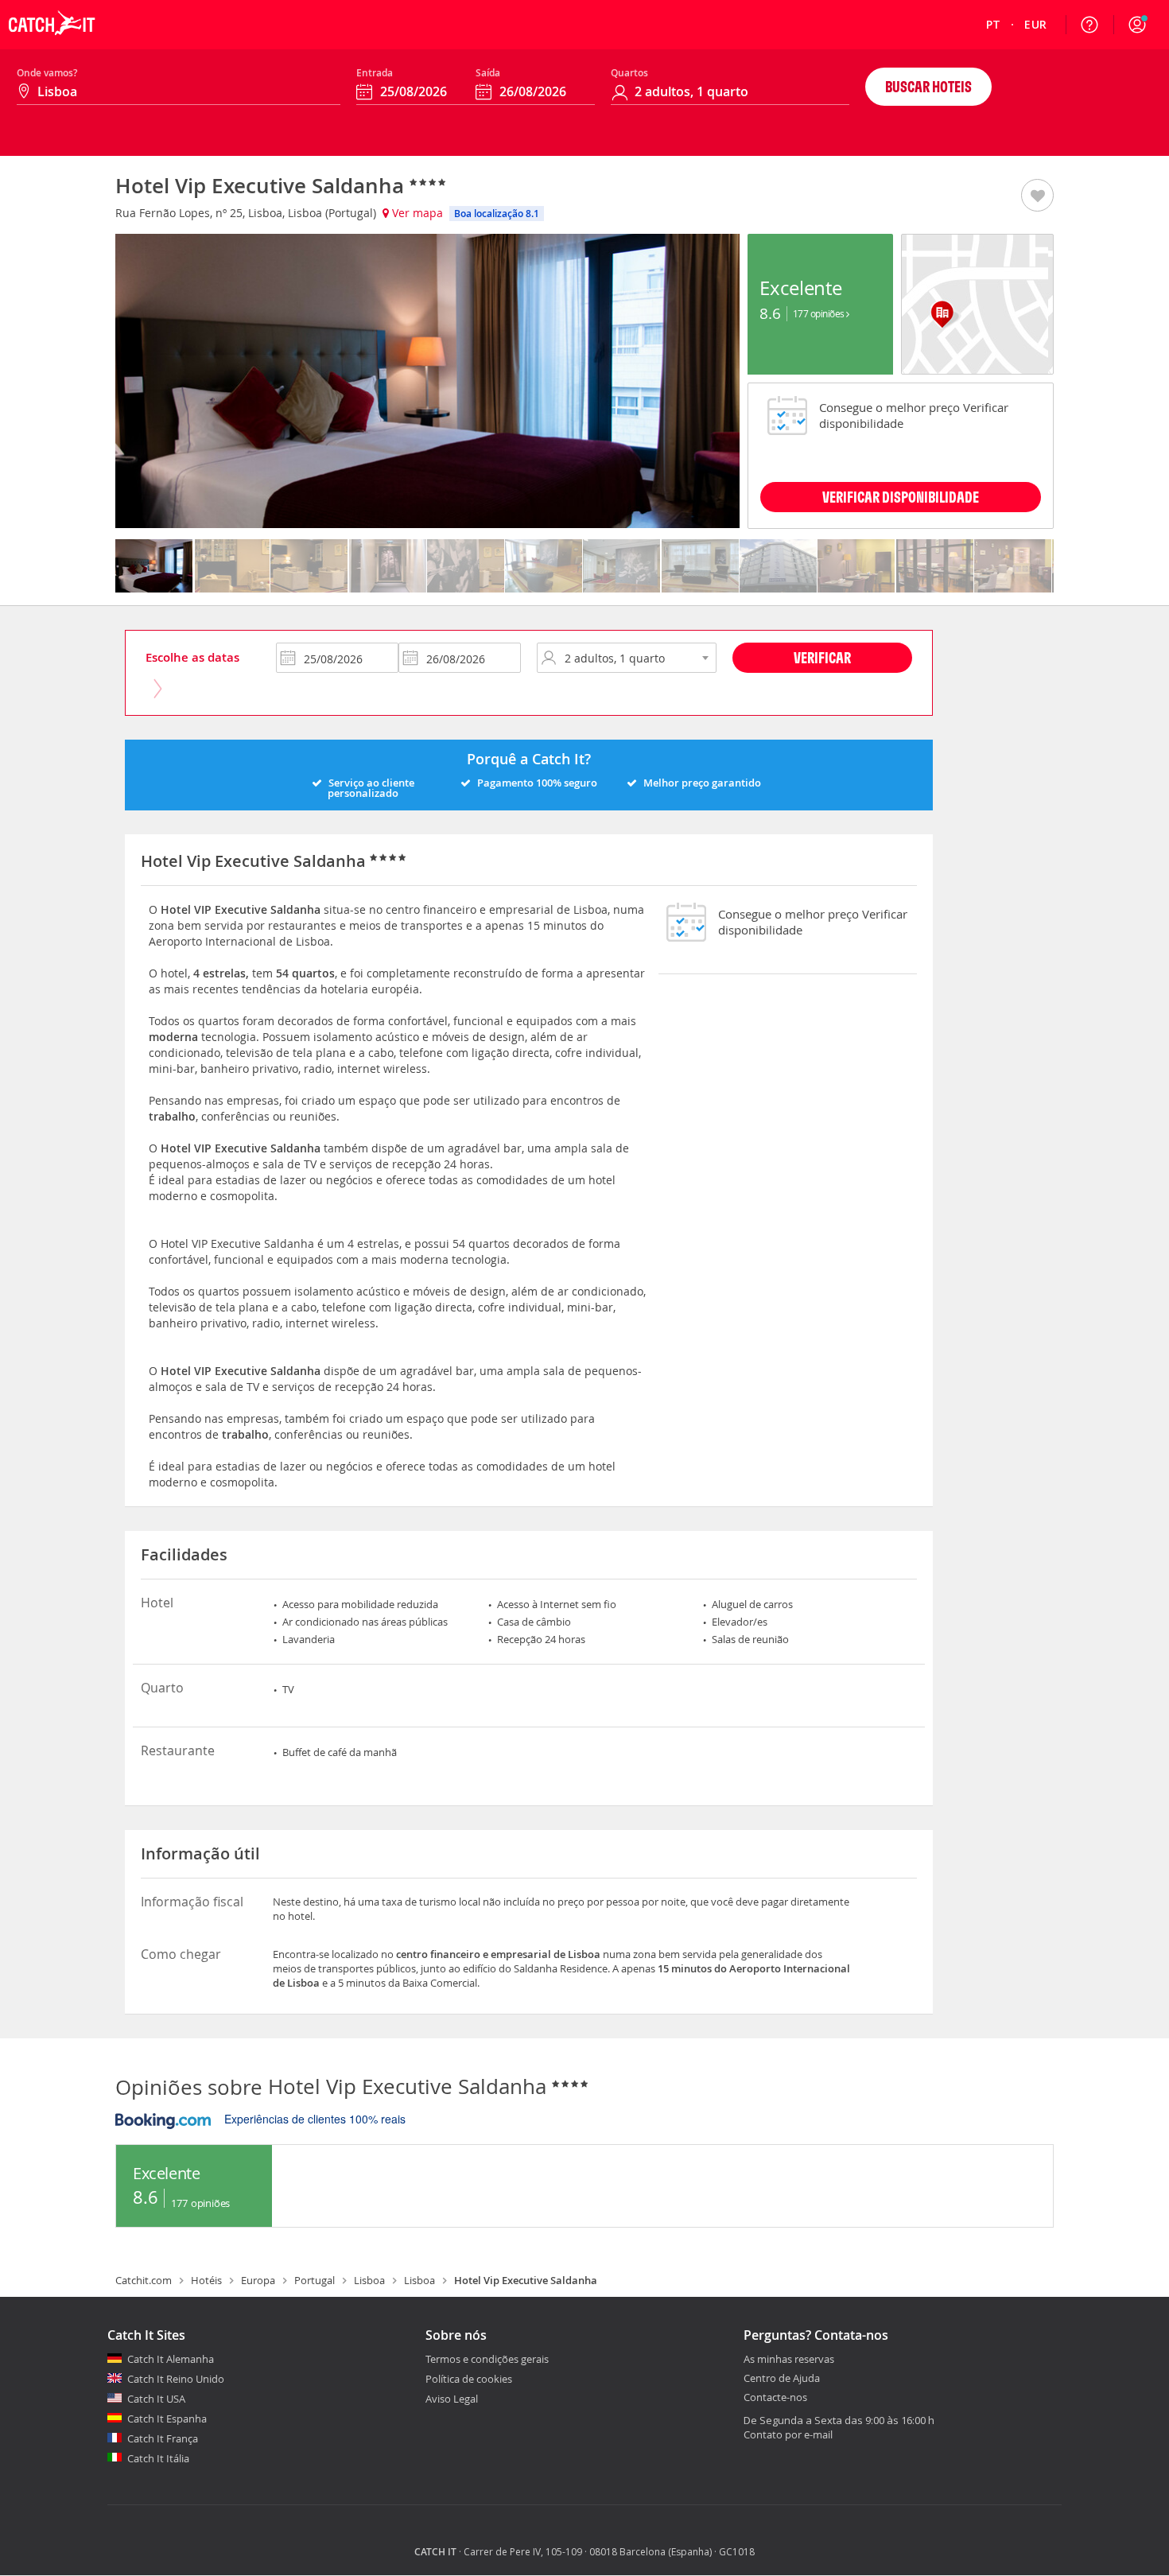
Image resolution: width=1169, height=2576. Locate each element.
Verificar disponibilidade (901, 497)
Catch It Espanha (167, 2419)
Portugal (315, 2280)
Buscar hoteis (928, 86)
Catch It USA (156, 2399)
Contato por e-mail (788, 2434)
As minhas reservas (789, 2360)
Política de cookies (469, 2379)
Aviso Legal (452, 2399)
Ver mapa (416, 213)
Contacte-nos (775, 2398)
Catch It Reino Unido (176, 2379)
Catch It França (163, 2438)
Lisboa (369, 2280)
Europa (258, 2280)
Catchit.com (144, 2280)
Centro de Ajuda (782, 2379)
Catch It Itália (158, 2458)
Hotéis (206, 2280)
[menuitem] (994, 25)
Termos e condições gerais (487, 2359)
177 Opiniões (820, 313)
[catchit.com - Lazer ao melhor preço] (52, 45)
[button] (1137, 25)
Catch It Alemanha (171, 2359)
